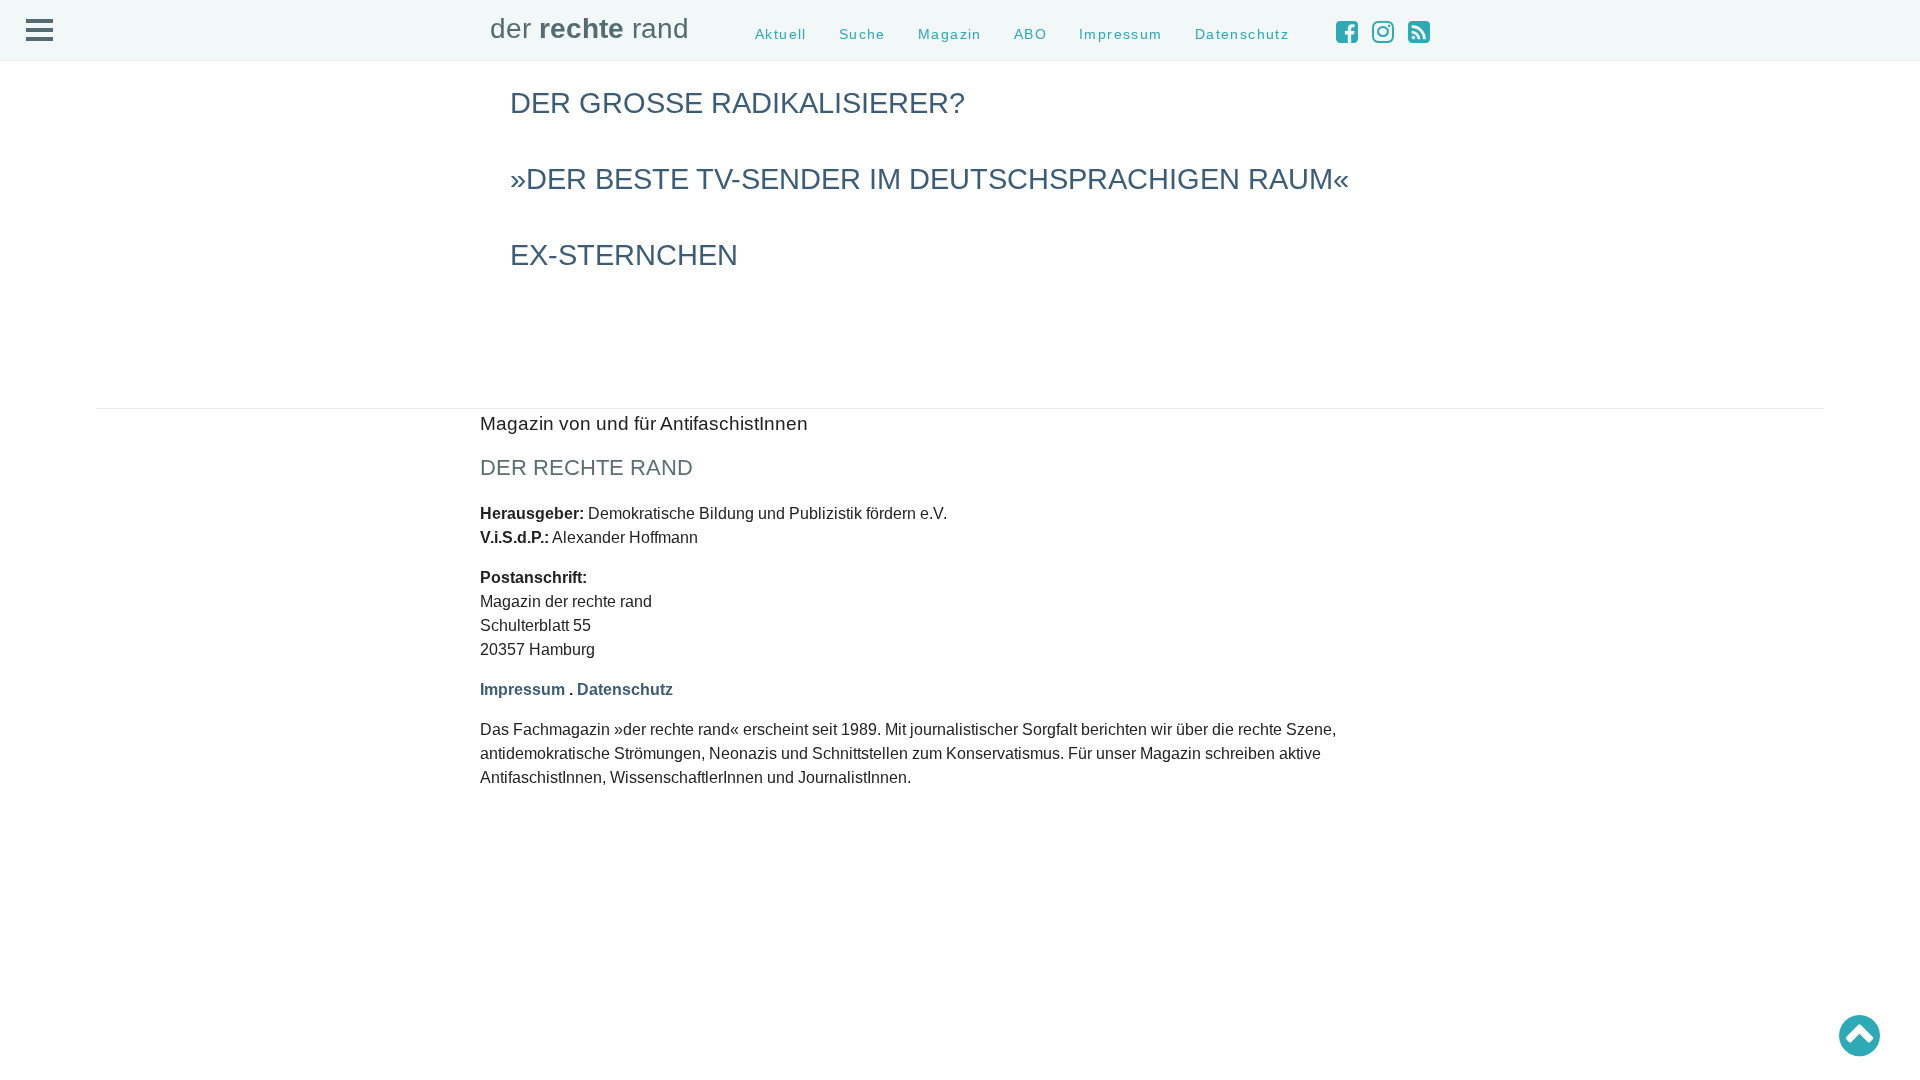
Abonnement (56, 234)
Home (37, 145)
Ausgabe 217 (58, 638)
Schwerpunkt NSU (73, 436)
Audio (36, 216)
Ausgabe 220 (58, 585)
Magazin (44, 198)
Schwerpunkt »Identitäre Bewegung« (125, 418)
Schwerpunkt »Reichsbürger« (104, 454)
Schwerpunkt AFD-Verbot (92, 383)
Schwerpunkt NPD (73, 472)
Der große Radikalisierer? (737, 103)
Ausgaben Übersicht (78, 549)
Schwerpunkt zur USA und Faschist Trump (143, 400)
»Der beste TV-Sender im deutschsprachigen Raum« (929, 179)
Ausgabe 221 (58, 567)
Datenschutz (56, 288)
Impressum (52, 270)
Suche (38, 181)
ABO (1030, 34)
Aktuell (40, 163)
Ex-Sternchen (624, 255)
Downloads (51, 252)
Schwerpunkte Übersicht (90, 365)
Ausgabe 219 (58, 603)
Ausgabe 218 (58, 620)
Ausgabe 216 (58, 656)
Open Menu (40, 31)
